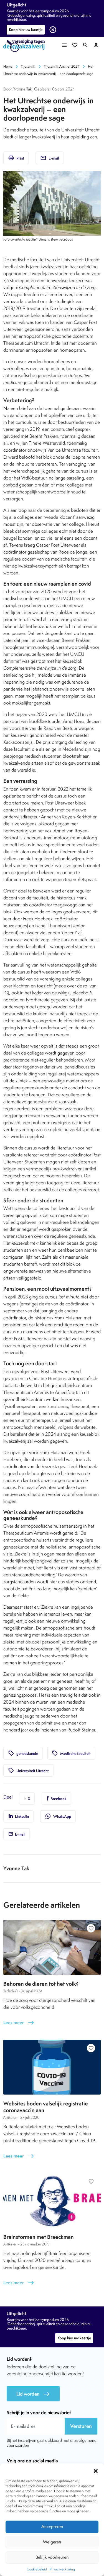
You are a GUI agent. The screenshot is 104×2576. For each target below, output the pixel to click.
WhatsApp (58, 1816)
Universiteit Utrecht (28, 1770)
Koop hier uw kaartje (26, 30)
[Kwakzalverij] (26, 46)
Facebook (58, 1799)
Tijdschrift (28, 66)
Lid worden (33, 2394)
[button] (96, 2470)
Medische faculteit (71, 1753)
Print (16, 158)
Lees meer (19, 2023)
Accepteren (52, 2527)
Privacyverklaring (62, 2569)
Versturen (81, 2426)
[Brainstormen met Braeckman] (52, 2201)
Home (8, 66)
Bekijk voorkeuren (52, 2557)
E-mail (50, 158)
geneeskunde (23, 1753)
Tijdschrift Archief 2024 (62, 66)
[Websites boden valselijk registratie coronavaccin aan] (52, 2067)
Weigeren (52, 2542)
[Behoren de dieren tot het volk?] (52, 1947)
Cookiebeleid (37, 2569)
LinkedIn (21, 1816)
